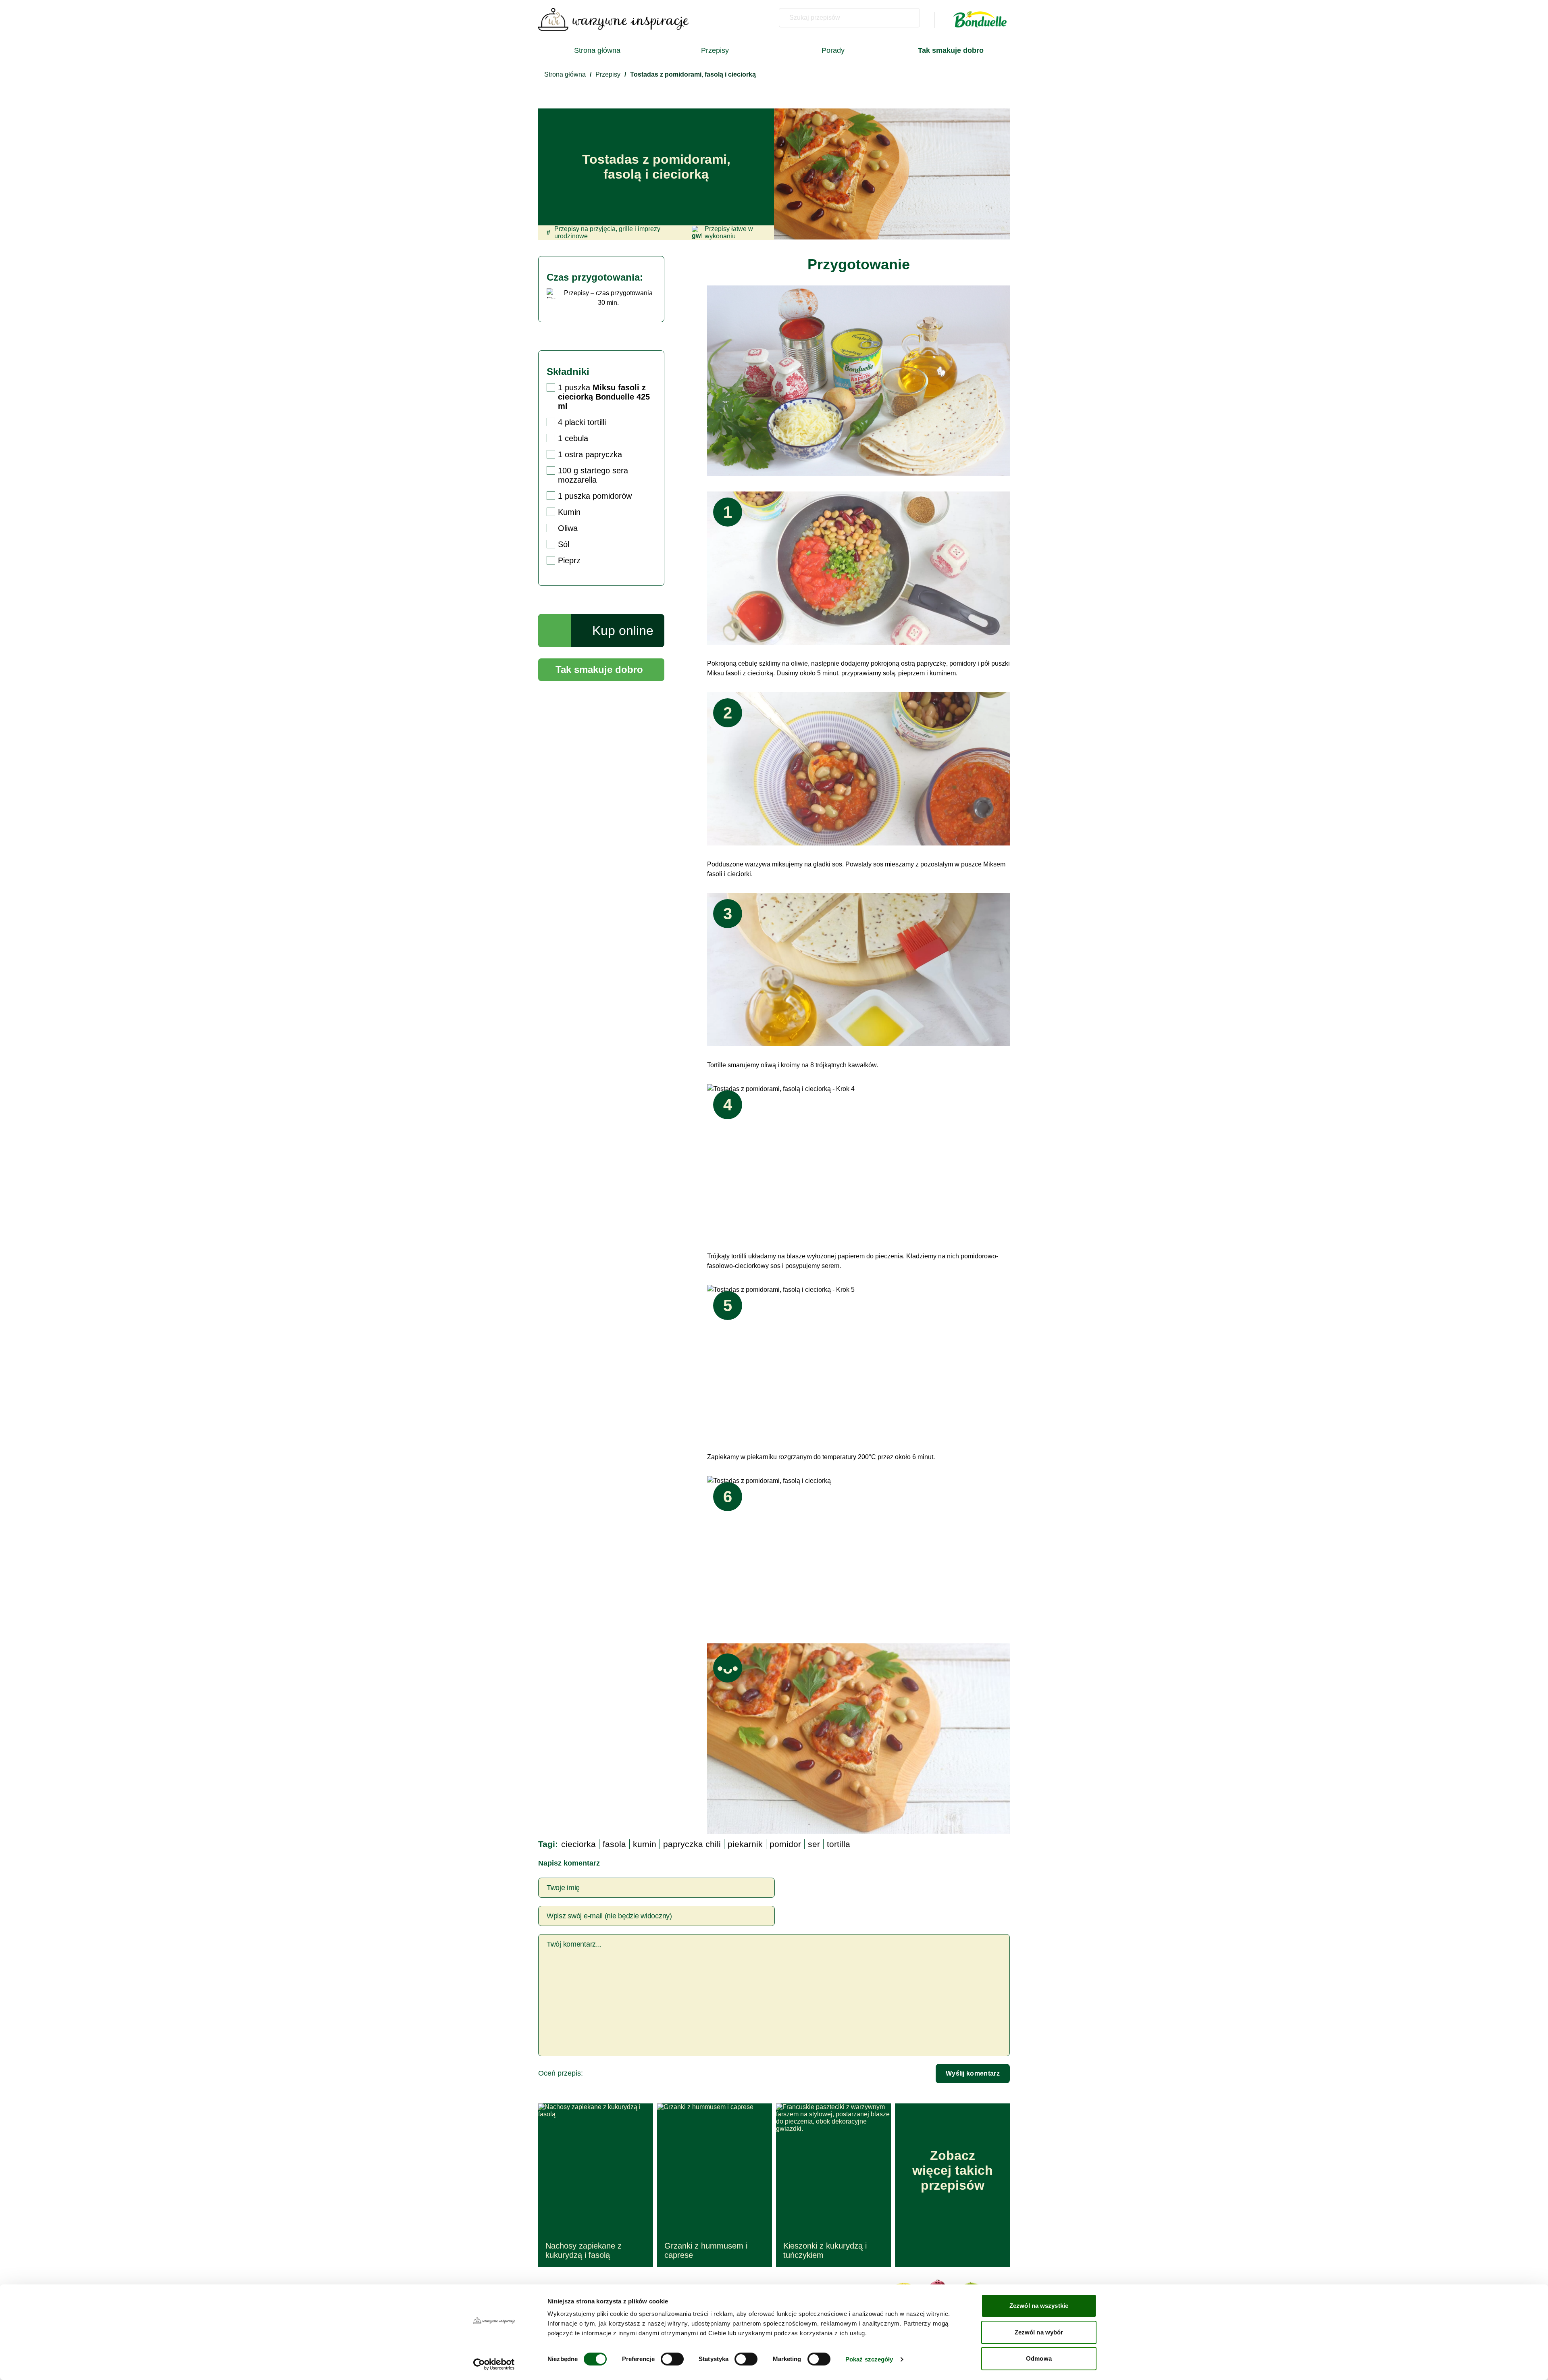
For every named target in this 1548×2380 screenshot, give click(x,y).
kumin (645, 1844)
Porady (833, 50)
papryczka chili (692, 1844)
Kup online (623, 631)
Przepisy (715, 50)
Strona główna (597, 50)
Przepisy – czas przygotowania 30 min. (608, 298)
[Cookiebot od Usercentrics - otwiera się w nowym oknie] (494, 2364)
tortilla (838, 1844)
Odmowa (1039, 2358)
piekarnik (745, 1844)
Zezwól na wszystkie (1039, 2306)
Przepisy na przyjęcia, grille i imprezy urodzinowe (603, 232)
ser (814, 1844)
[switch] (672, 2359)
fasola (614, 1844)
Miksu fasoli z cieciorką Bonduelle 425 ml (604, 397)
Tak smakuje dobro (599, 669)
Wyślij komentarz (973, 2073)
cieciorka (578, 1844)
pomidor (785, 1844)
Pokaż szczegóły (869, 2359)
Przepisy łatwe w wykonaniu (729, 232)
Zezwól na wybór (1039, 2332)
